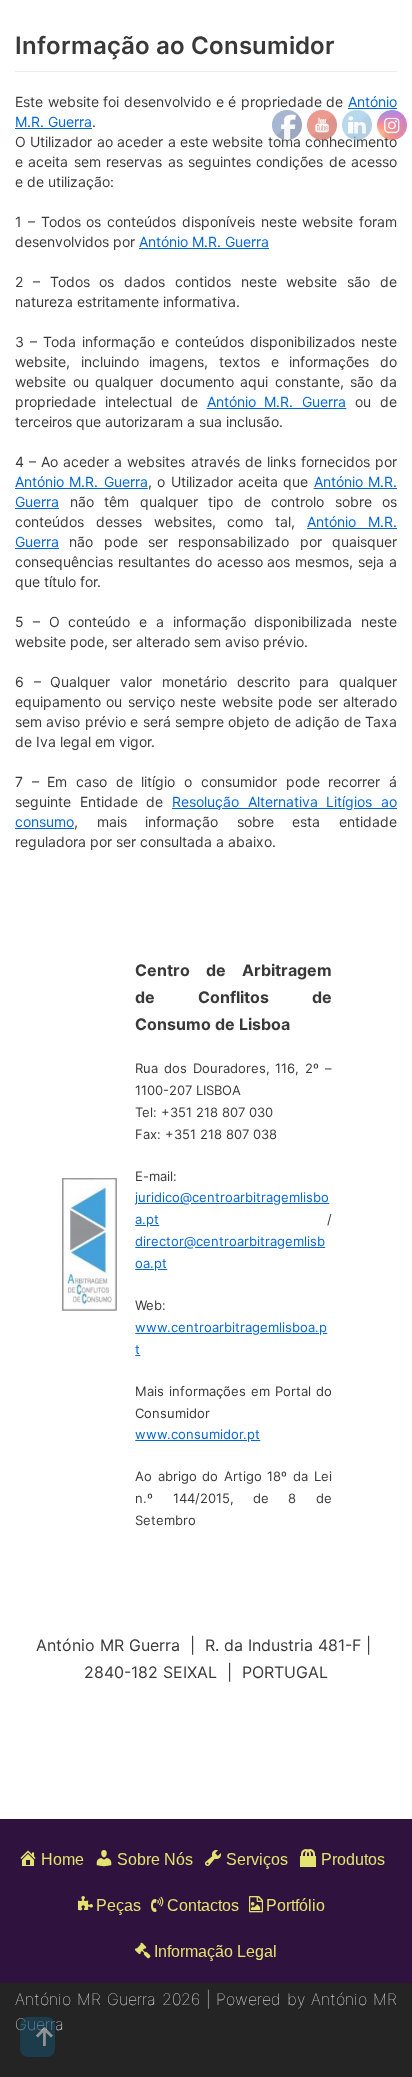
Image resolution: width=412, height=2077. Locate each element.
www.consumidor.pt (197, 1434)
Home (62, 1859)
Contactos (203, 1905)
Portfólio (295, 1905)
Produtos (353, 1859)
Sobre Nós (155, 1859)
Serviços (257, 1859)
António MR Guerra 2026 (110, 1999)
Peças (118, 1905)
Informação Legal (215, 1951)
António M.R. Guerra (204, 241)
